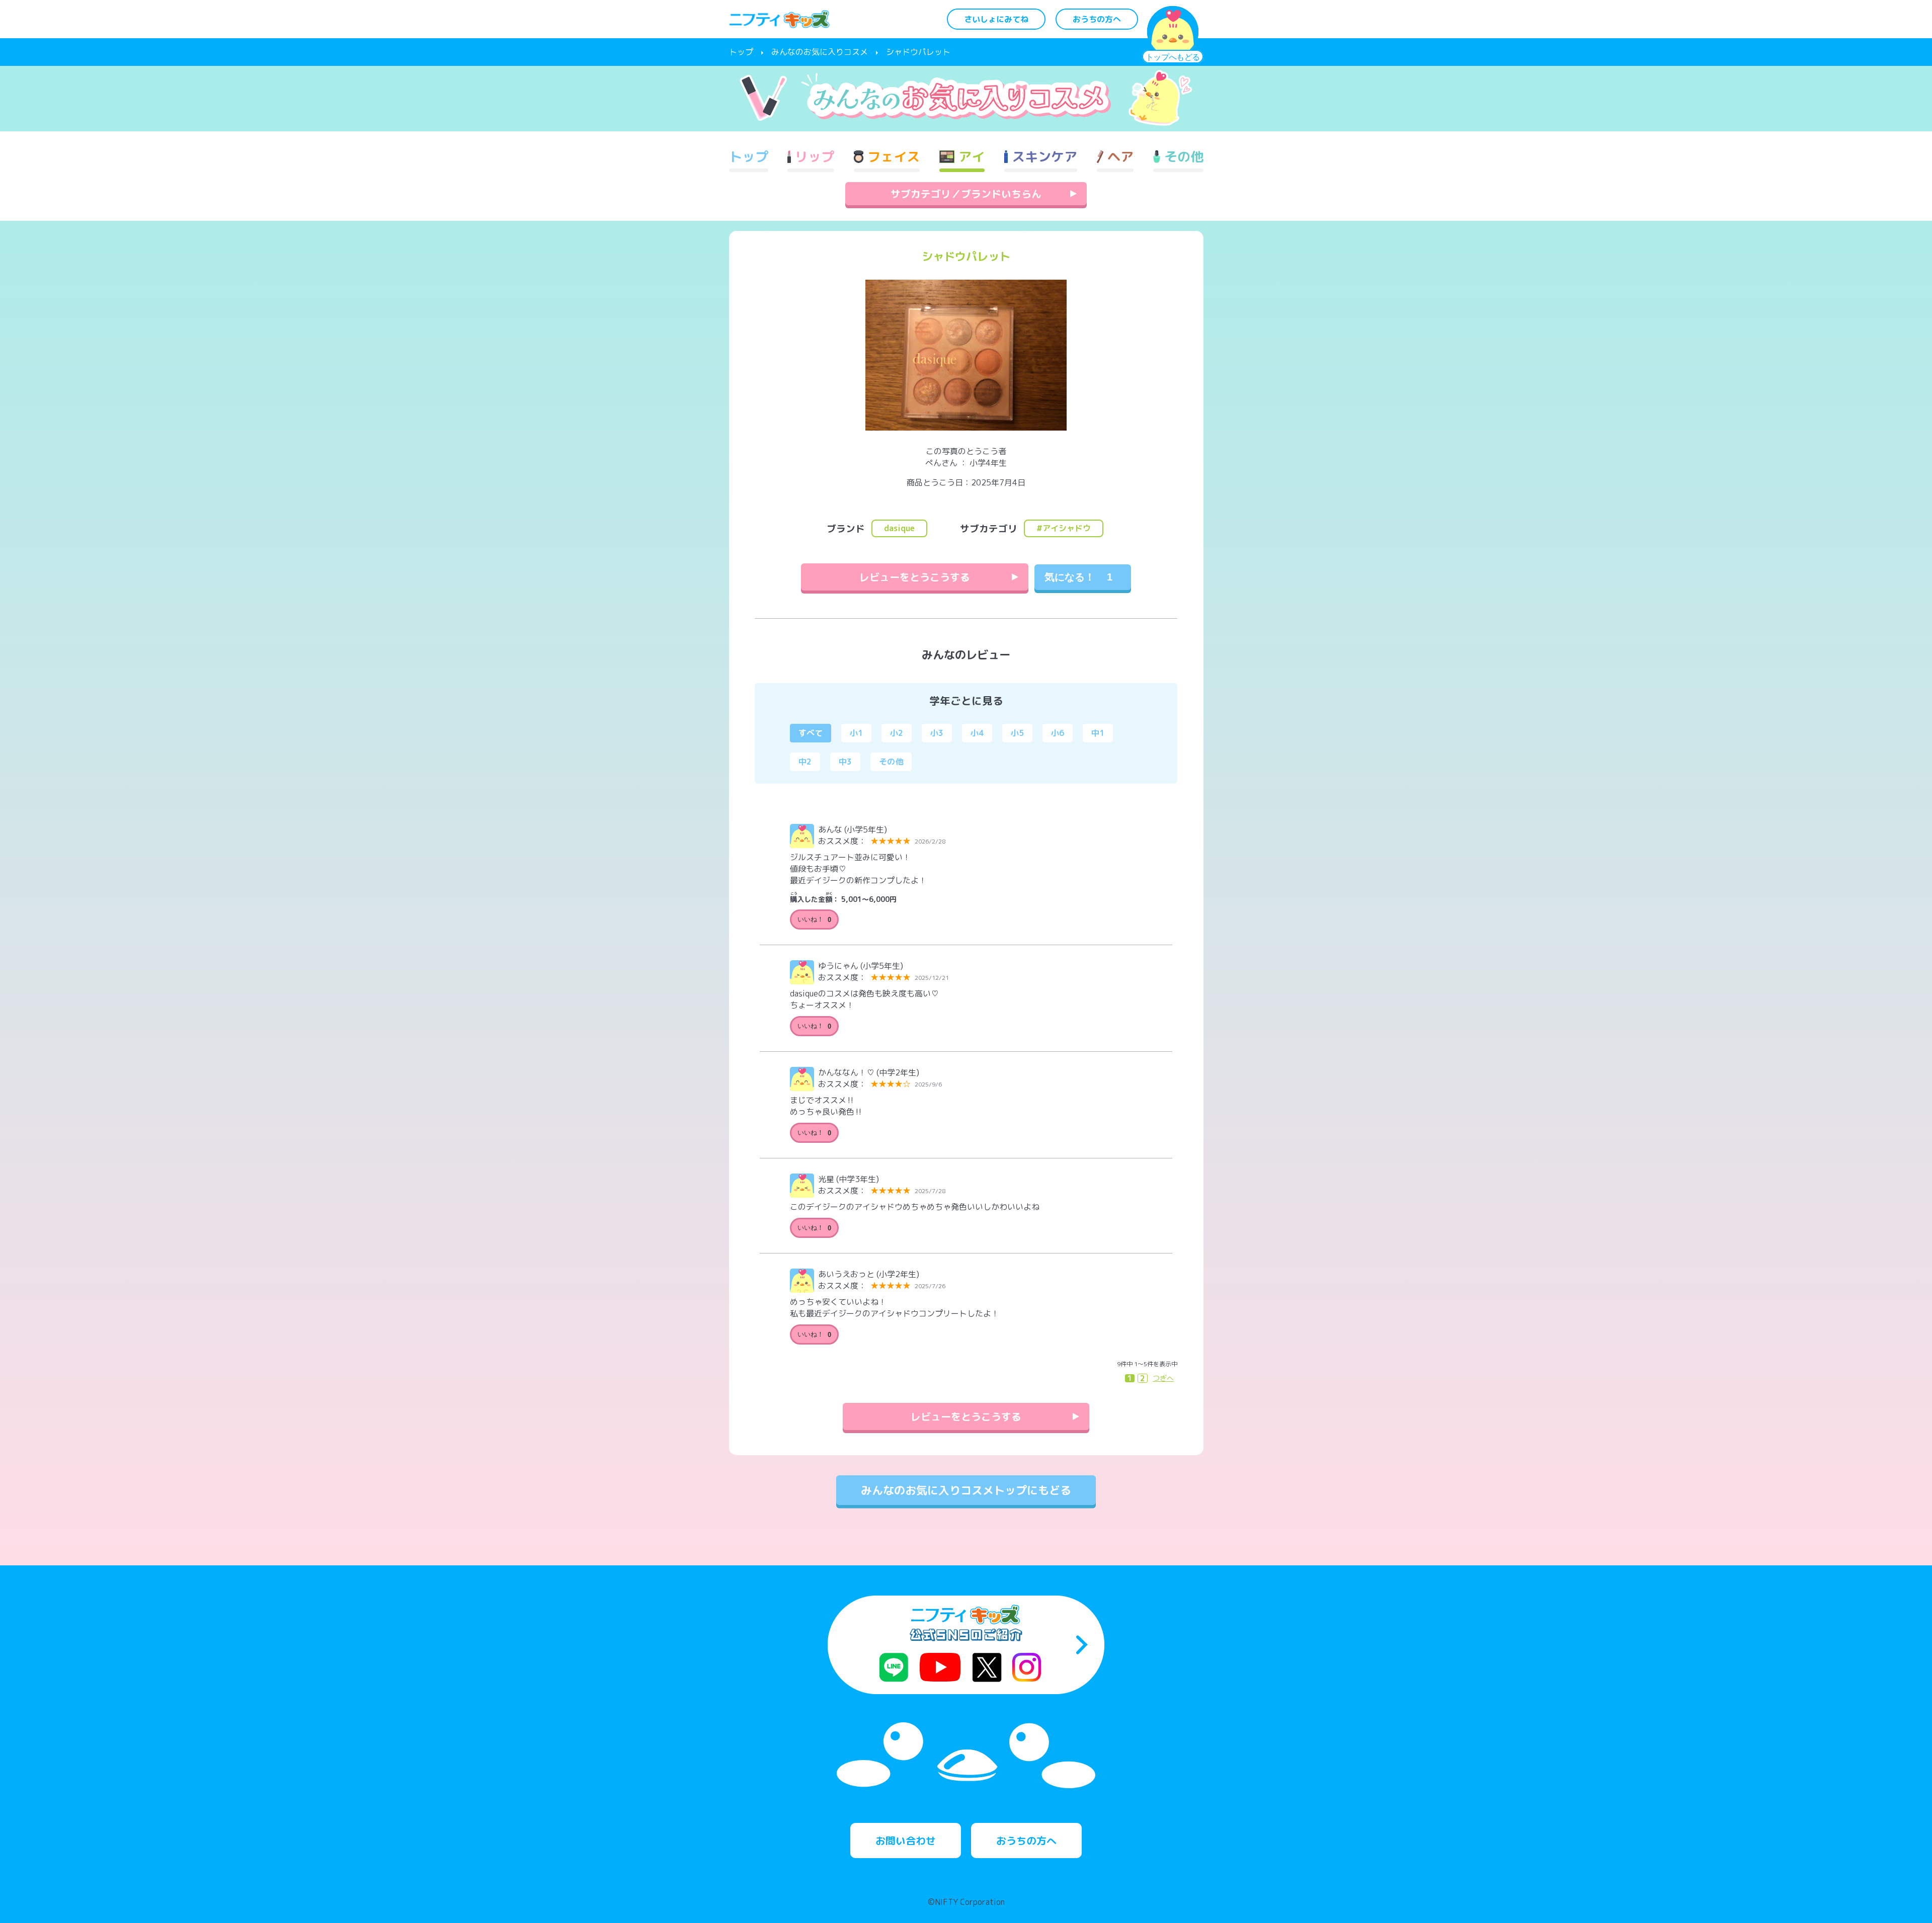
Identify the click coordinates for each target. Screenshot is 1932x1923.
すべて (811, 733)
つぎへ (1163, 1378)
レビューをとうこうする (915, 577)
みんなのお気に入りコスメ (820, 52)
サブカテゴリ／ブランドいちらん (966, 194)
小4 (977, 733)
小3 (937, 733)
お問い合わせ (906, 1841)
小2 (897, 733)
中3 (845, 762)
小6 (1058, 733)
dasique (899, 528)
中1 (1098, 733)
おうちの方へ (1097, 19)
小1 (856, 733)
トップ (741, 52)
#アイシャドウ (1064, 528)
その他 (891, 762)
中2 (805, 762)
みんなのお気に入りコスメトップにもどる (966, 1490)
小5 (1017, 733)
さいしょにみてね (996, 19)
